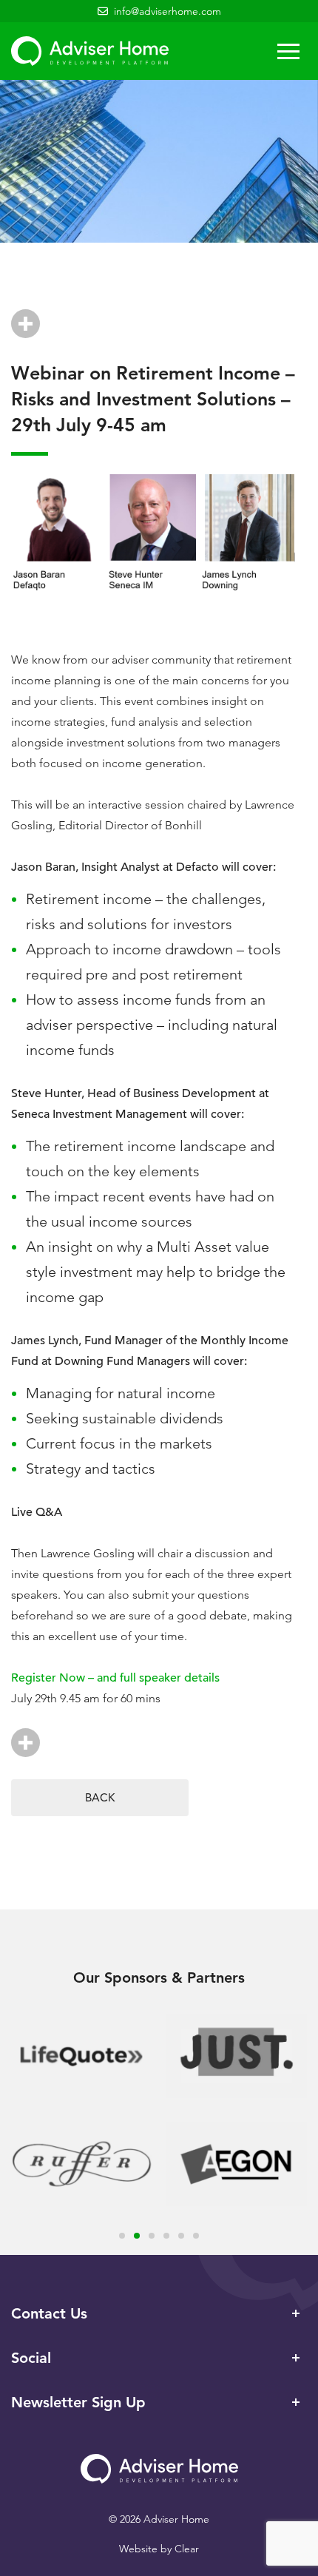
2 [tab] (137, 2236)
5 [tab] (181, 2236)
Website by (159, 2549)
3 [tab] (152, 2236)
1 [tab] (122, 2236)
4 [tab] (166, 2236)
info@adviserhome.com (168, 11)
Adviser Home (90, 51)
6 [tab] (196, 2236)
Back (100, 1797)
